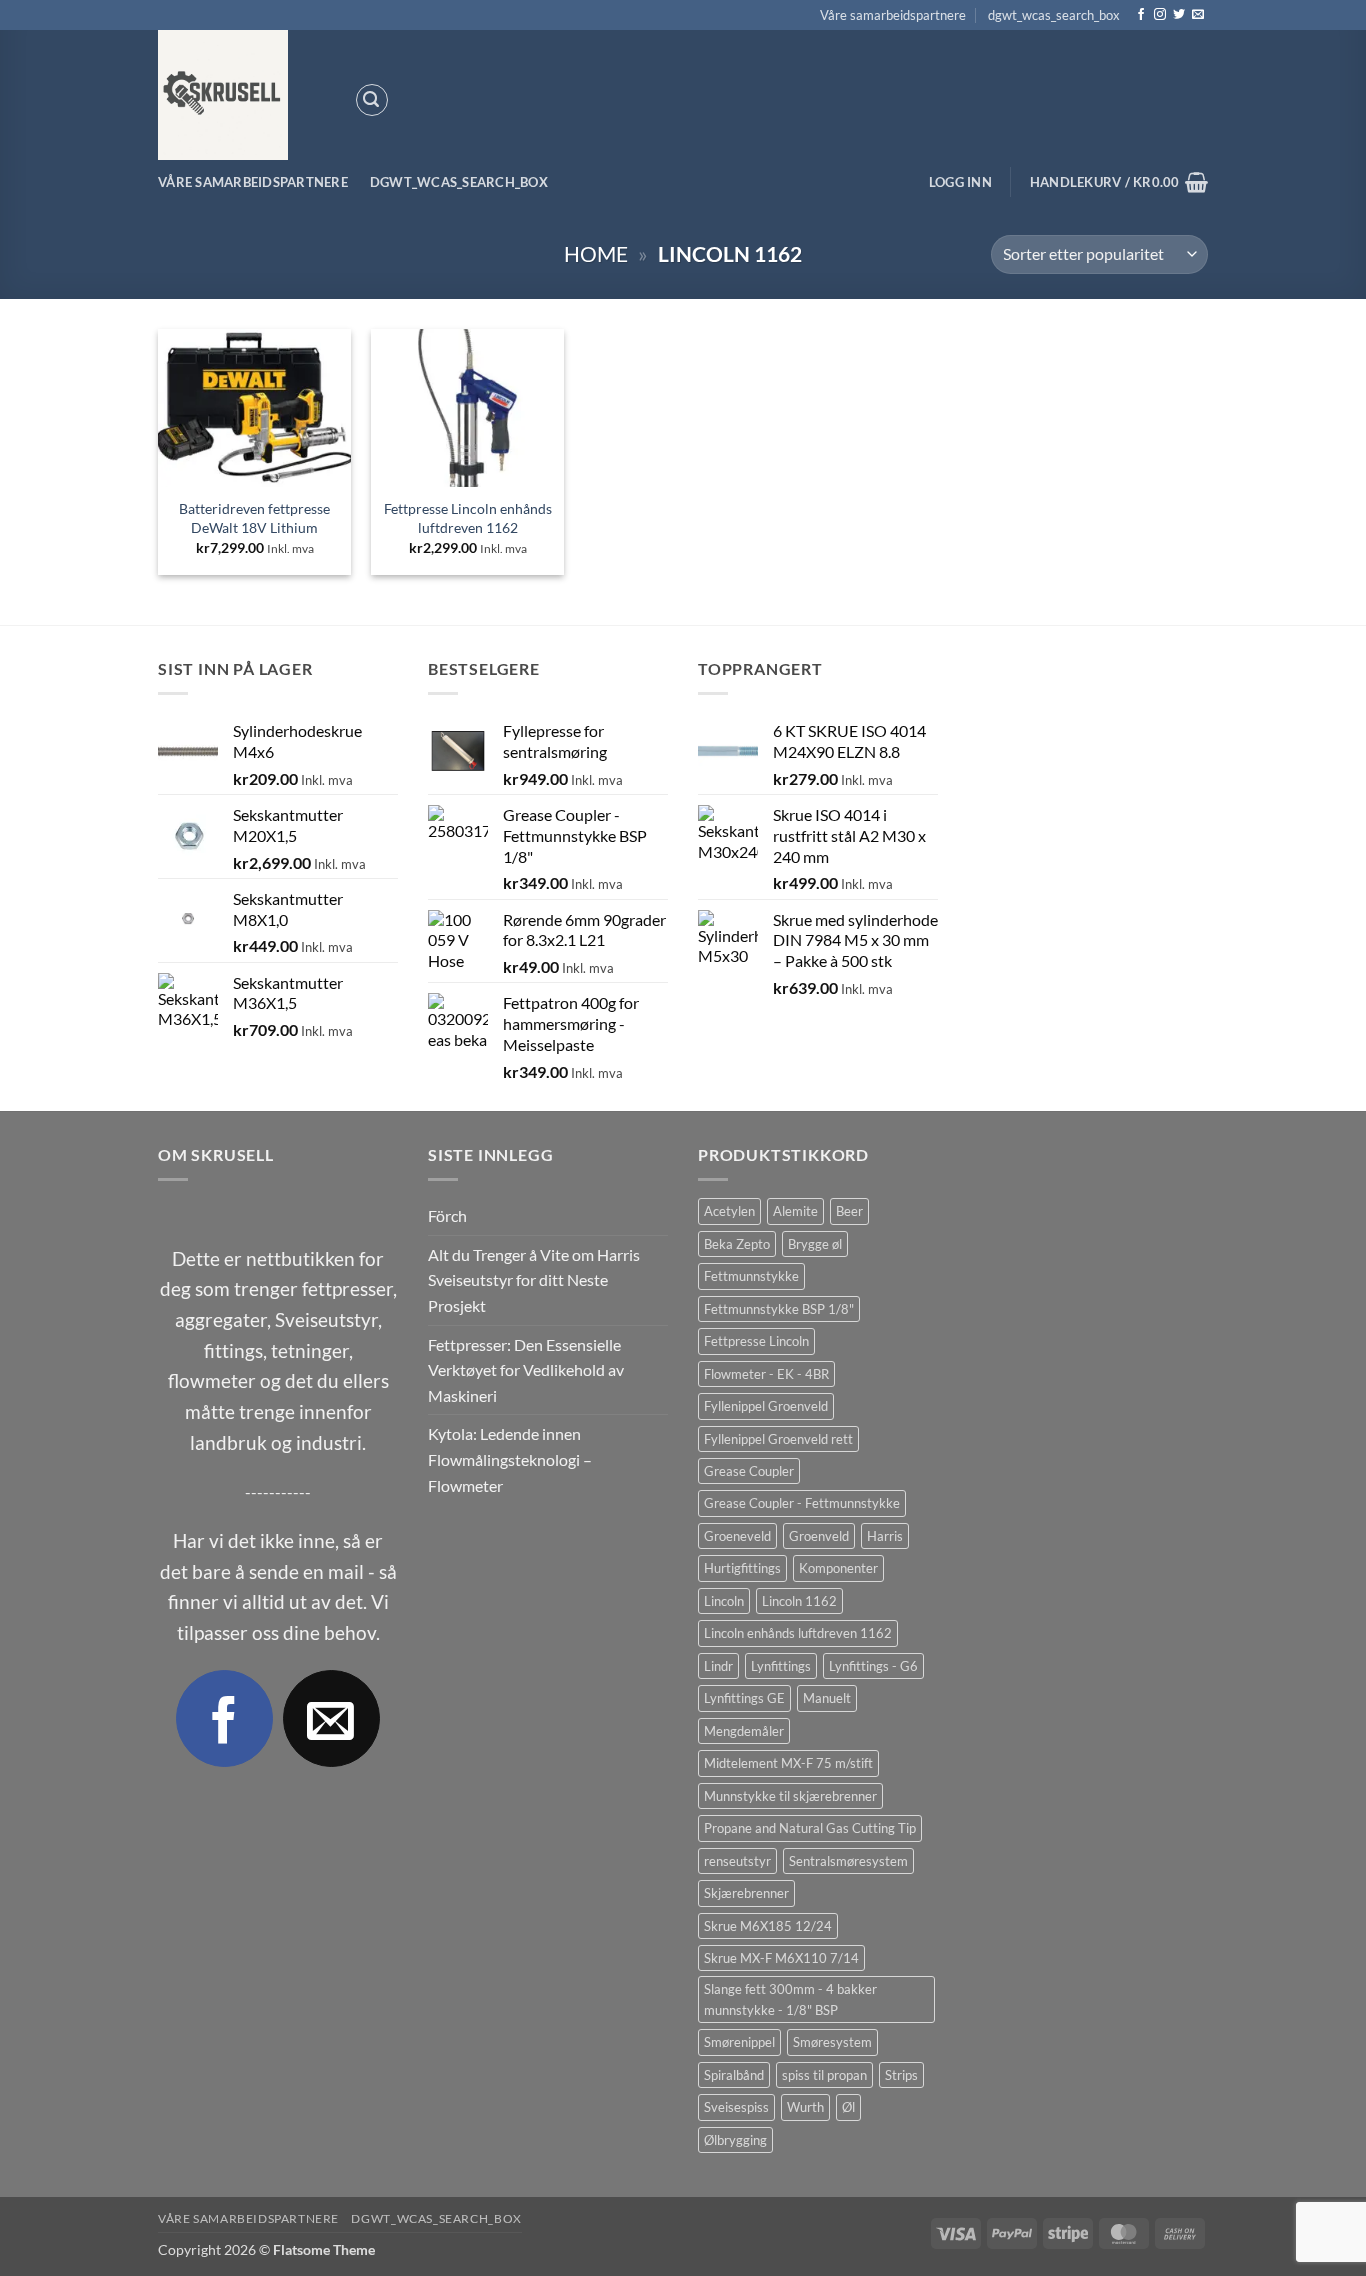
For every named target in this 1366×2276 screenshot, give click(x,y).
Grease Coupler (749, 1471)
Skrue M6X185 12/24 (768, 1926)
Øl (848, 2107)
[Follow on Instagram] (1160, 15)
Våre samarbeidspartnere (893, 15)
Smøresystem (832, 2042)
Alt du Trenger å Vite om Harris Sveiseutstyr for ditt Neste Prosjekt (534, 1280)
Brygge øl (815, 1244)
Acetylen (729, 1211)
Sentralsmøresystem (848, 1861)
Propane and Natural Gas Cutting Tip (810, 1828)
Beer (849, 1211)
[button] (372, 100)
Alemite (795, 1211)
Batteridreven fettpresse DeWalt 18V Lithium (254, 518)
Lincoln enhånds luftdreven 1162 (798, 1633)
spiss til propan (824, 2075)
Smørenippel (739, 2042)
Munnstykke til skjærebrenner (790, 1796)
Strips (901, 2075)
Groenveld (819, 1536)
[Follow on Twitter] (1179, 15)
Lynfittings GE (744, 1698)
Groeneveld (737, 1536)
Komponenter (838, 1568)
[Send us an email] (1198, 15)
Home (596, 253)
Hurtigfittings (742, 1568)
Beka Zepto (737, 1244)
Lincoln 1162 (799, 1601)
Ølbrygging (735, 2140)
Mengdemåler (744, 1731)
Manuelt (827, 1698)
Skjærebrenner (746, 1893)
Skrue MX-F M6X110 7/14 (781, 1958)
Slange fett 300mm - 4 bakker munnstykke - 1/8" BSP (790, 1999)
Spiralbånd (734, 2075)
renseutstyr (737, 1861)
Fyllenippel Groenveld (766, 1406)
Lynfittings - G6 (873, 1666)
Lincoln (724, 1601)
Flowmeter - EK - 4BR (766, 1374)
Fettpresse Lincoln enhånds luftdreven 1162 (468, 518)
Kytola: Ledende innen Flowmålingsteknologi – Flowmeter (510, 1459)
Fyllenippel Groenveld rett (778, 1439)
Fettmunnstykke (751, 1276)
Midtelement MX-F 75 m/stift (788, 1763)
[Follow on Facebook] (1141, 15)
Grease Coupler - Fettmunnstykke (802, 1503)
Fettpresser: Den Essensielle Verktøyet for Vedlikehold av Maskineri (526, 1370)
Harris (885, 1536)
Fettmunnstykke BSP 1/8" (779, 1309)
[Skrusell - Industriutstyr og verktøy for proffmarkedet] (241, 95)
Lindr (718, 1666)
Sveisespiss (736, 2107)
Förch (447, 1215)
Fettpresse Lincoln (756, 1341)
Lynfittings (781, 1666)
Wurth (805, 2107)
